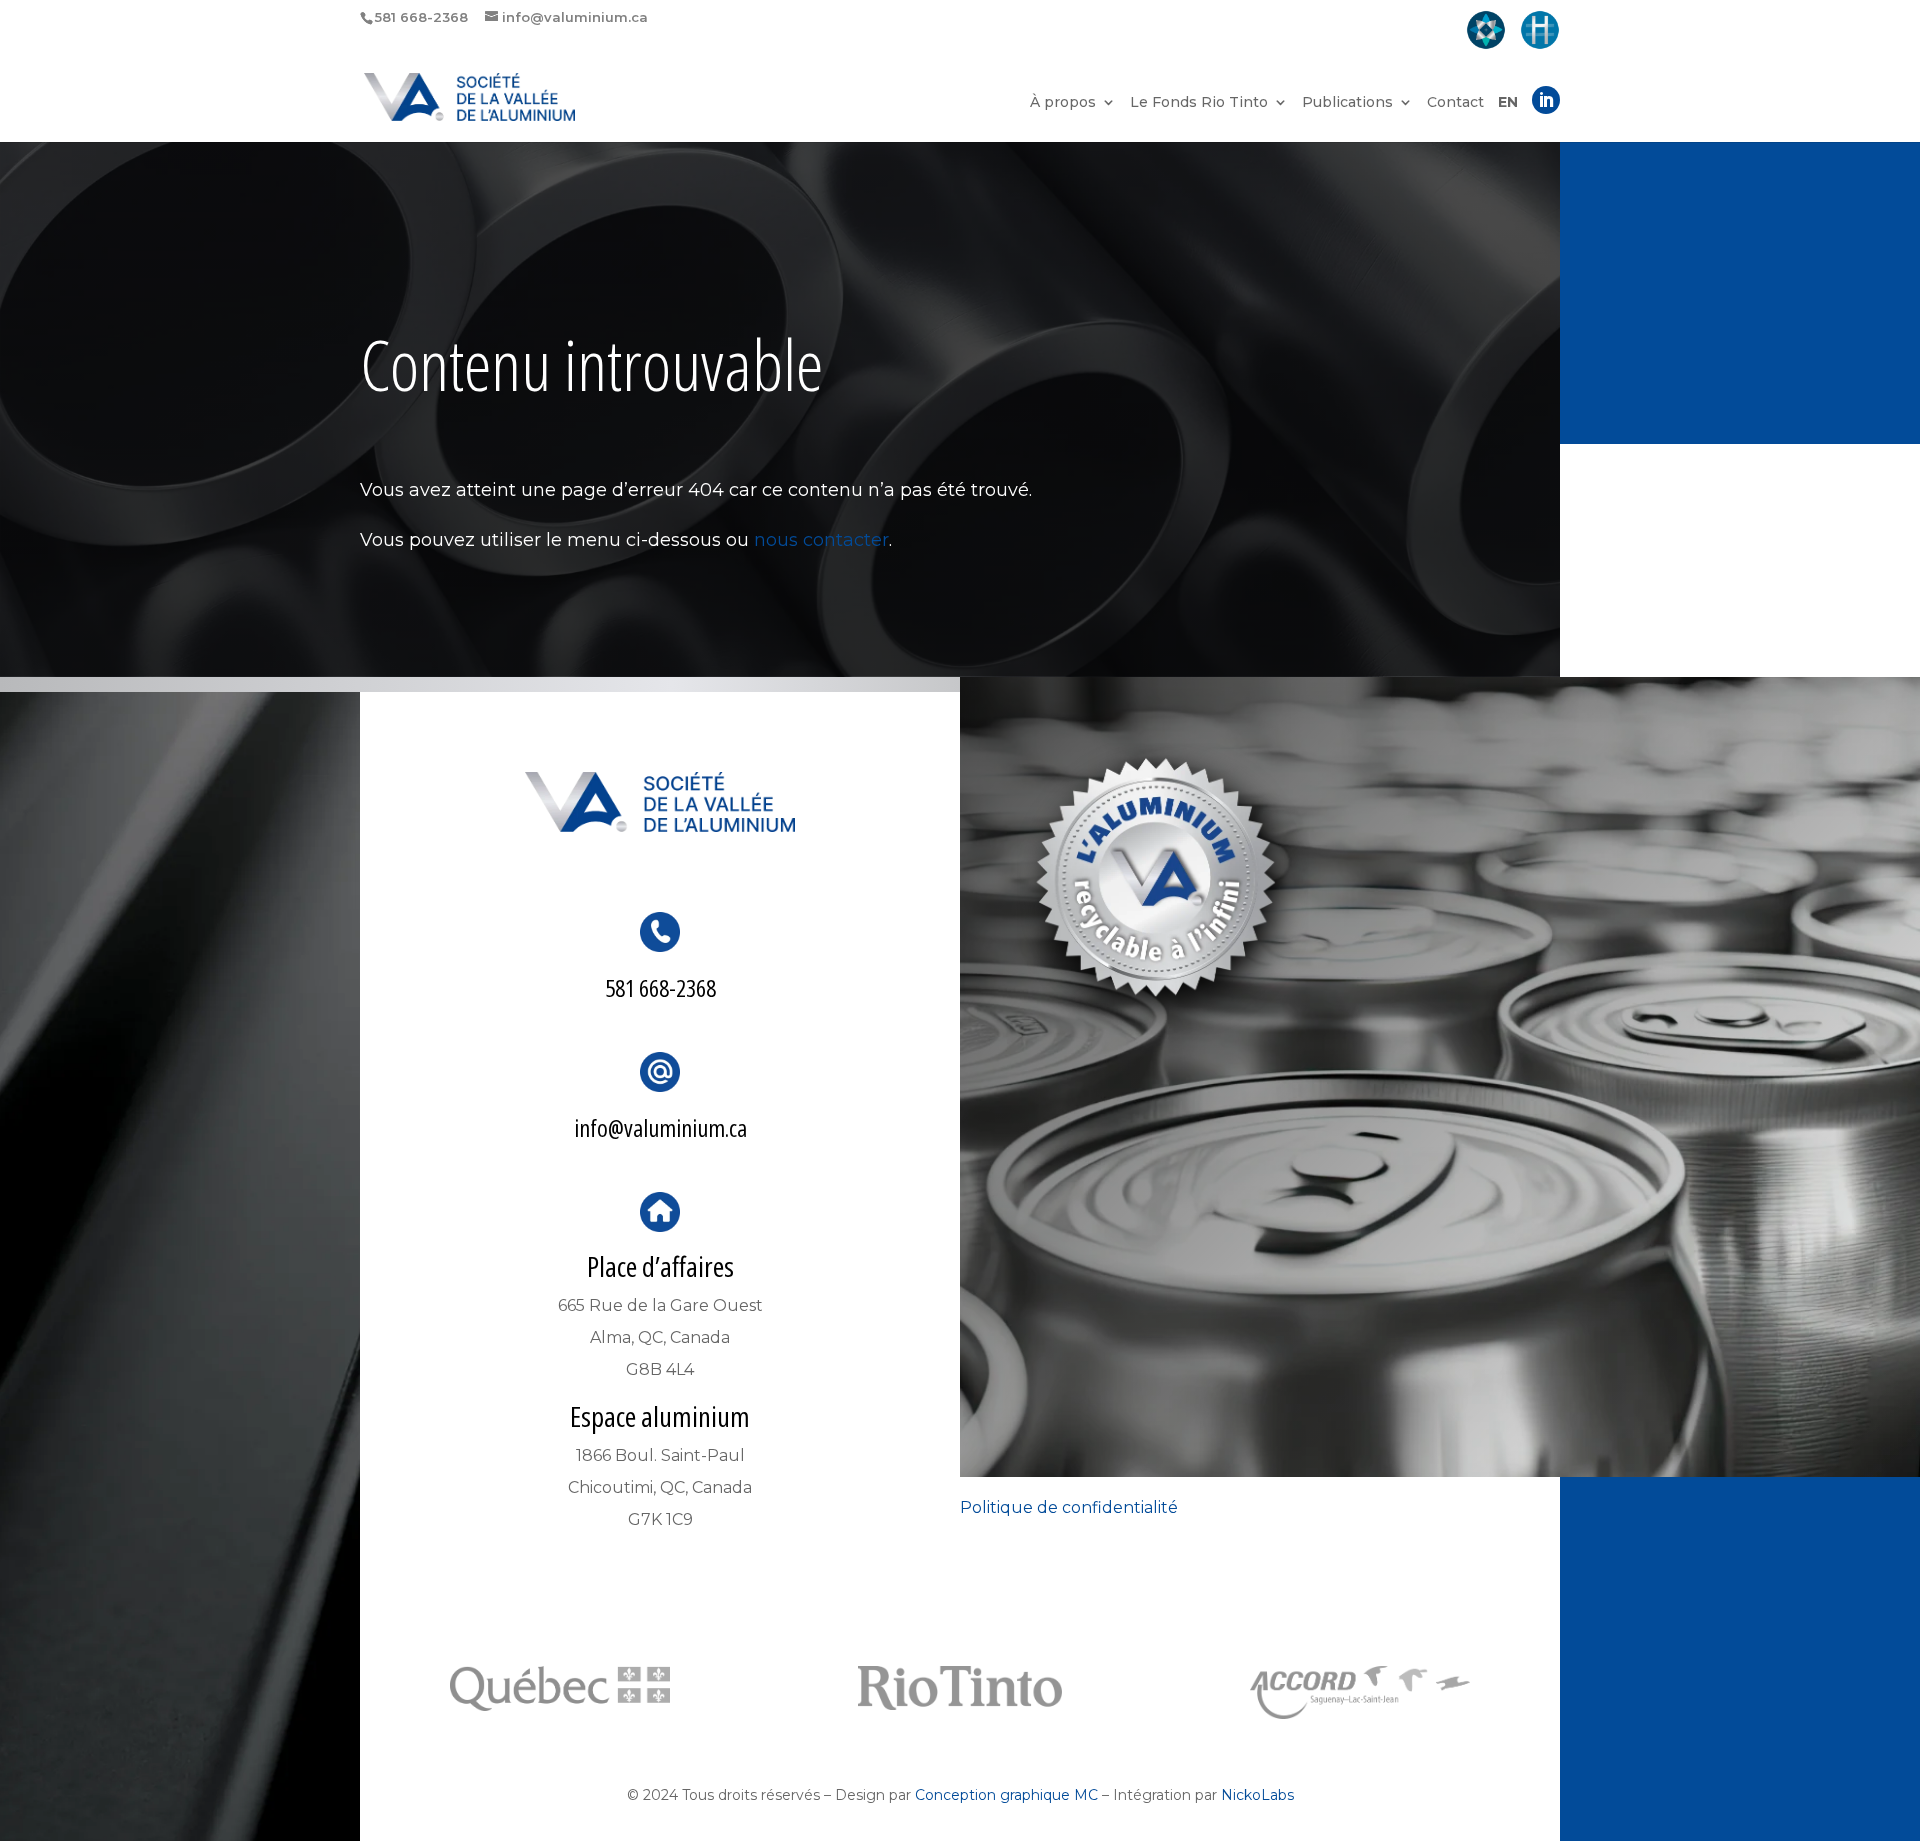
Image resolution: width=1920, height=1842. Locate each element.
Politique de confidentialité (1069, 1507)
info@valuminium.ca (660, 1127)
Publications (1347, 103)
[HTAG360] (1540, 31)
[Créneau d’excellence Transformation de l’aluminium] (1486, 31)
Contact (1455, 103)
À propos (1063, 103)
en (1508, 103)
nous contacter (821, 540)
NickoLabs (1257, 1795)
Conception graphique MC (1006, 1795)
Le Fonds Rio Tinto (1199, 103)
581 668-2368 (660, 987)
